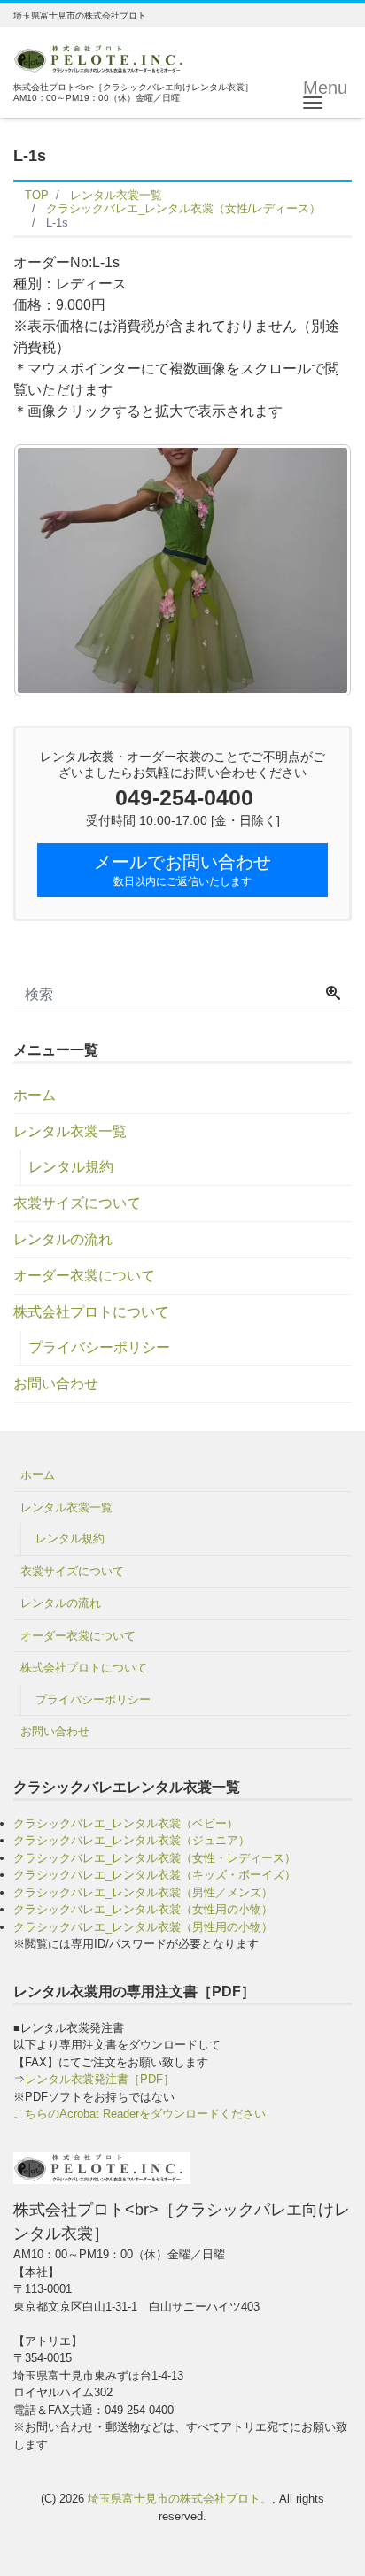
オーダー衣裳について (84, 1276)
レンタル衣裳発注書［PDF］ (100, 2079)
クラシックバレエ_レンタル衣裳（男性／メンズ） (143, 1892)
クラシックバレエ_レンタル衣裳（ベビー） (126, 1823)
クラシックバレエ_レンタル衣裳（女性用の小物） (143, 1909)
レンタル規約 (71, 1167)
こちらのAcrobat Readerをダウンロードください (140, 2114)
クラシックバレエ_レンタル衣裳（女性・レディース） (155, 1858)
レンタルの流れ (63, 1239)
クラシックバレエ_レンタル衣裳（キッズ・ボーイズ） (155, 1875)
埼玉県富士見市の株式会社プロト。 (180, 2499)
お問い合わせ (56, 1384)
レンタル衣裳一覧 (70, 1131)
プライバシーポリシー (99, 1347)
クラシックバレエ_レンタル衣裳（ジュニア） (132, 1840)
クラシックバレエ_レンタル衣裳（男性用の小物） (143, 1927)
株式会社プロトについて (91, 1312)
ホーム (35, 1095)
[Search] (333, 995)
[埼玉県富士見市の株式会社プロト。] (102, 57)
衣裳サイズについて (77, 1203)
